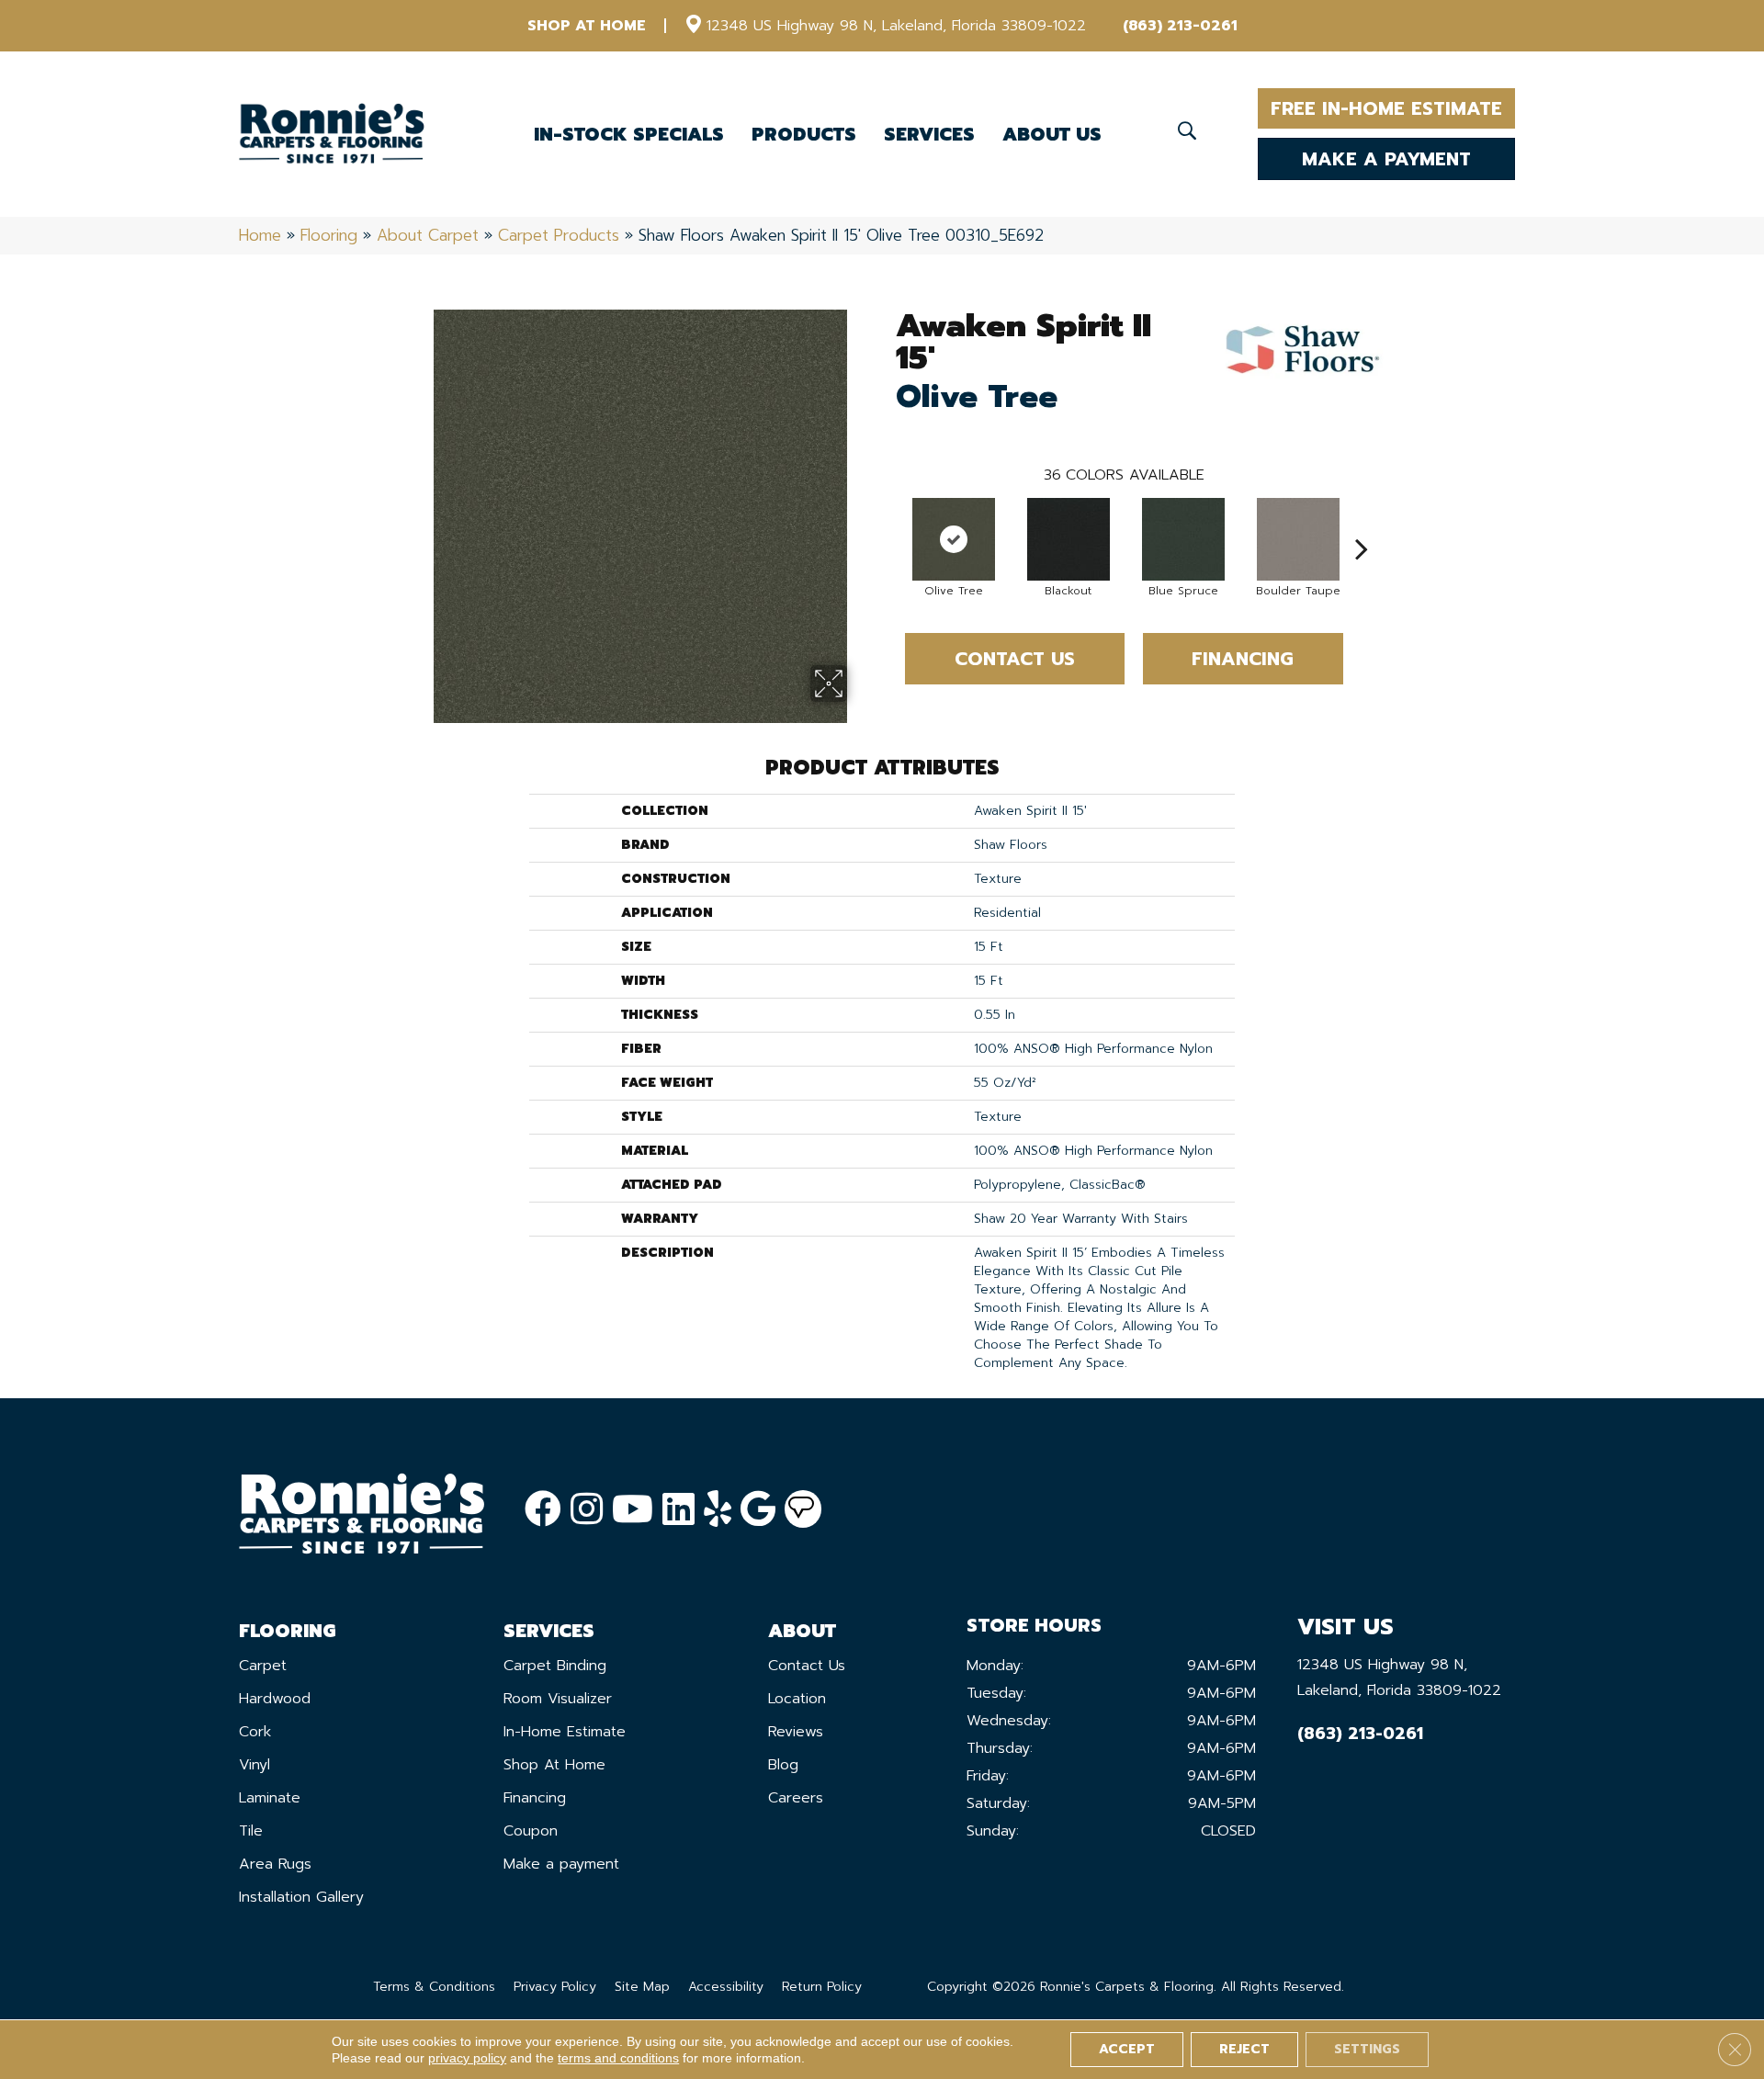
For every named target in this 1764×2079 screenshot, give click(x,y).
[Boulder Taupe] (1298, 539)
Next (1362, 521)
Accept (1127, 2049)
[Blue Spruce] (1183, 539)
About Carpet (428, 235)
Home (260, 235)
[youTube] (633, 1510)
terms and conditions (618, 2058)
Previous (887, 521)
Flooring (329, 235)
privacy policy (467, 2058)
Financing (1243, 659)
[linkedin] (678, 1510)
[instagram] (587, 1510)
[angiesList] (803, 1509)
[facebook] (543, 1510)
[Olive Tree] (954, 539)
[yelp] (718, 1510)
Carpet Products (559, 235)
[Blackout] (1069, 539)
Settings (1367, 2049)
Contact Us (1015, 659)
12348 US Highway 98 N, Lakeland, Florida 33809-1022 (896, 26)
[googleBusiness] (758, 1510)
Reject (1244, 2049)
